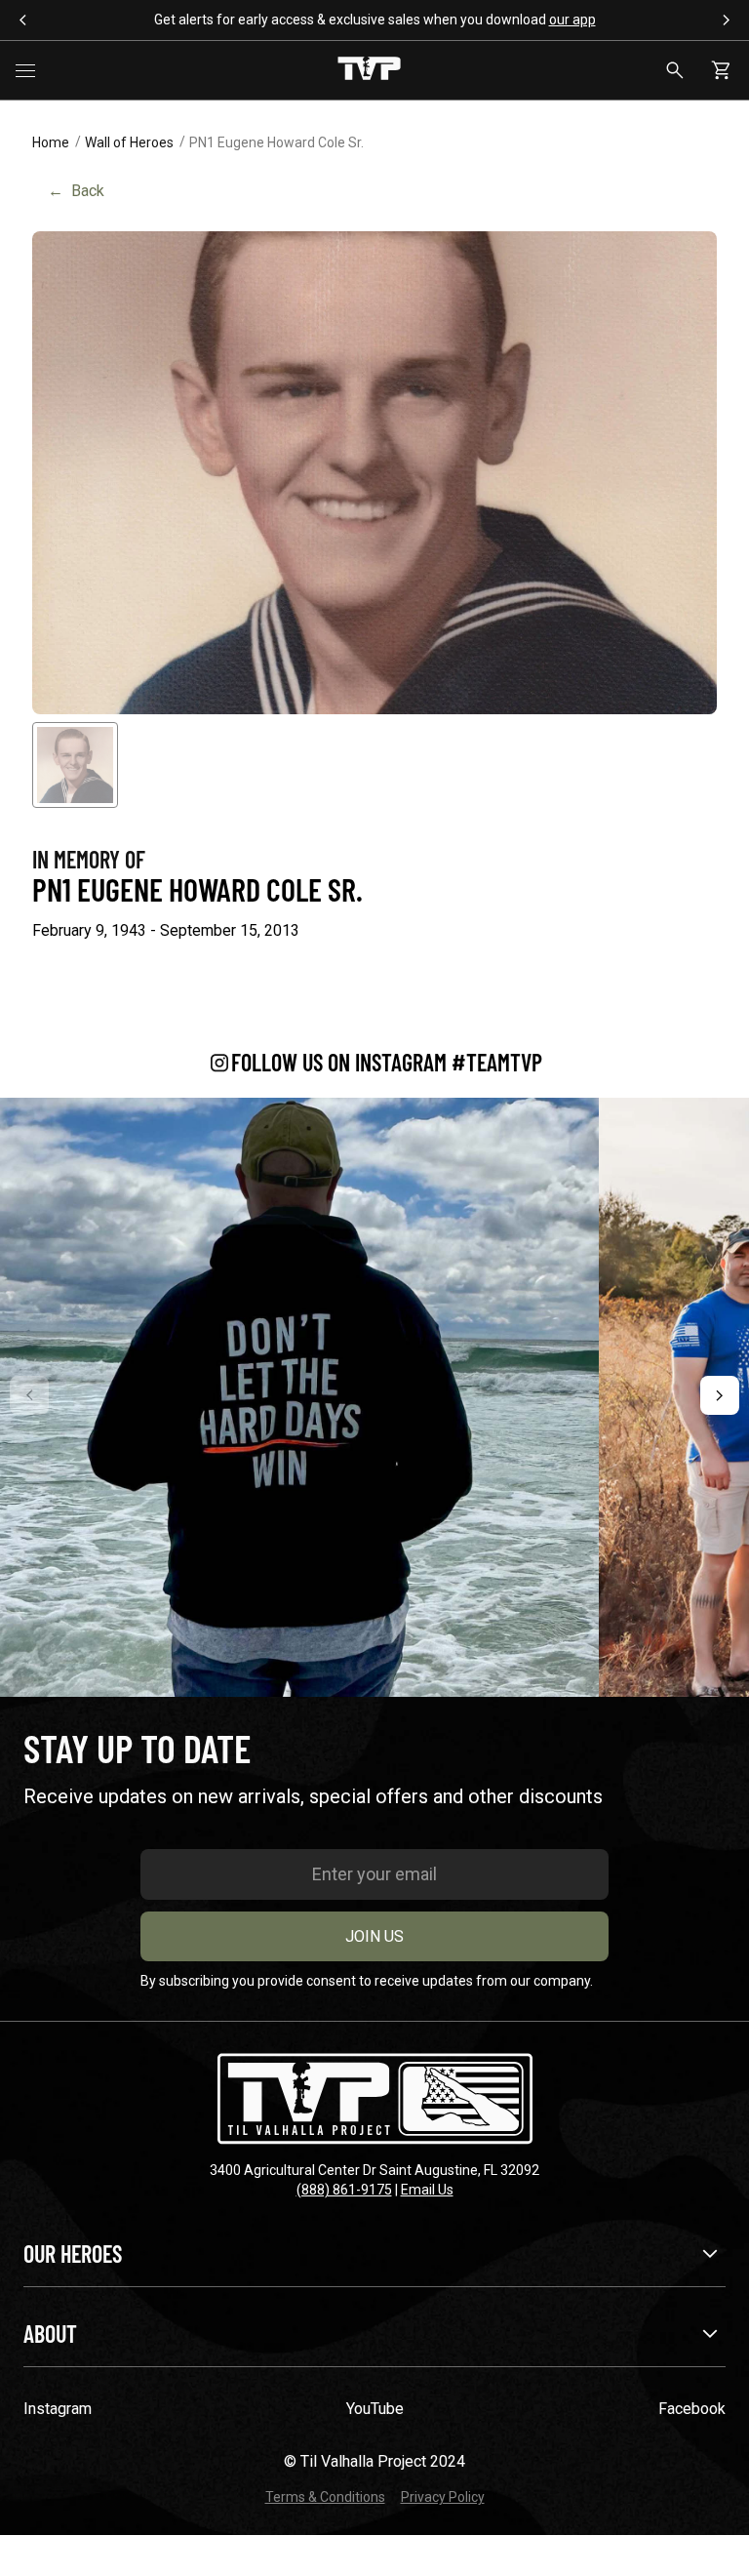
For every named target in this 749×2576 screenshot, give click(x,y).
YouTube (375, 2409)
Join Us (374, 1936)
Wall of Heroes (129, 142)
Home (51, 142)
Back (76, 191)
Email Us (427, 2190)
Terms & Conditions (325, 2497)
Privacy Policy (443, 2497)
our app (572, 20)
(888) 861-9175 (344, 2190)
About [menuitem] (50, 2334)
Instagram (58, 2409)
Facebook (692, 2409)
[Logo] (369, 70)
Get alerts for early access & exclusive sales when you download (375, 20)
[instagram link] (299, 1397)
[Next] (720, 1395)
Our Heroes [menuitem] (73, 2254)
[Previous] (29, 1395)
